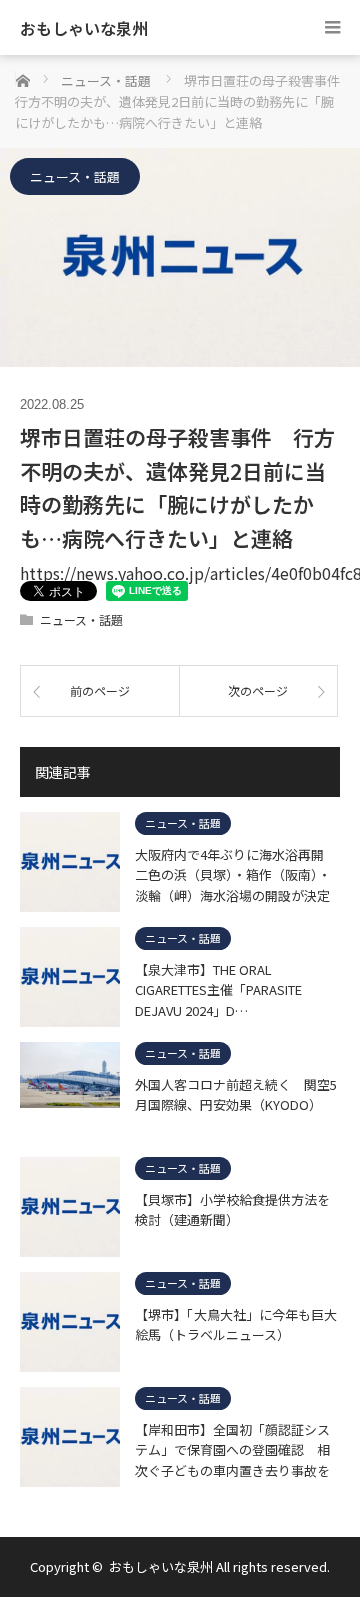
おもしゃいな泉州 (84, 28)
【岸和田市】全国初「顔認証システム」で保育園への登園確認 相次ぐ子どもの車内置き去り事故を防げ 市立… (232, 1450)
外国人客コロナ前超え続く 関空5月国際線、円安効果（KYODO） (236, 1095)
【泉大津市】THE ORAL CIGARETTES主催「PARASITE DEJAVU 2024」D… (218, 990)
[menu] (332, 27)
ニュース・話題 (75, 176)
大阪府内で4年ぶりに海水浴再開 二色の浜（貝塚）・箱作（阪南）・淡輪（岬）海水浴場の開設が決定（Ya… (236, 875)
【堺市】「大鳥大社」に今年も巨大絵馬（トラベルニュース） (236, 1325)
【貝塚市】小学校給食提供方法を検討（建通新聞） (232, 1210)
